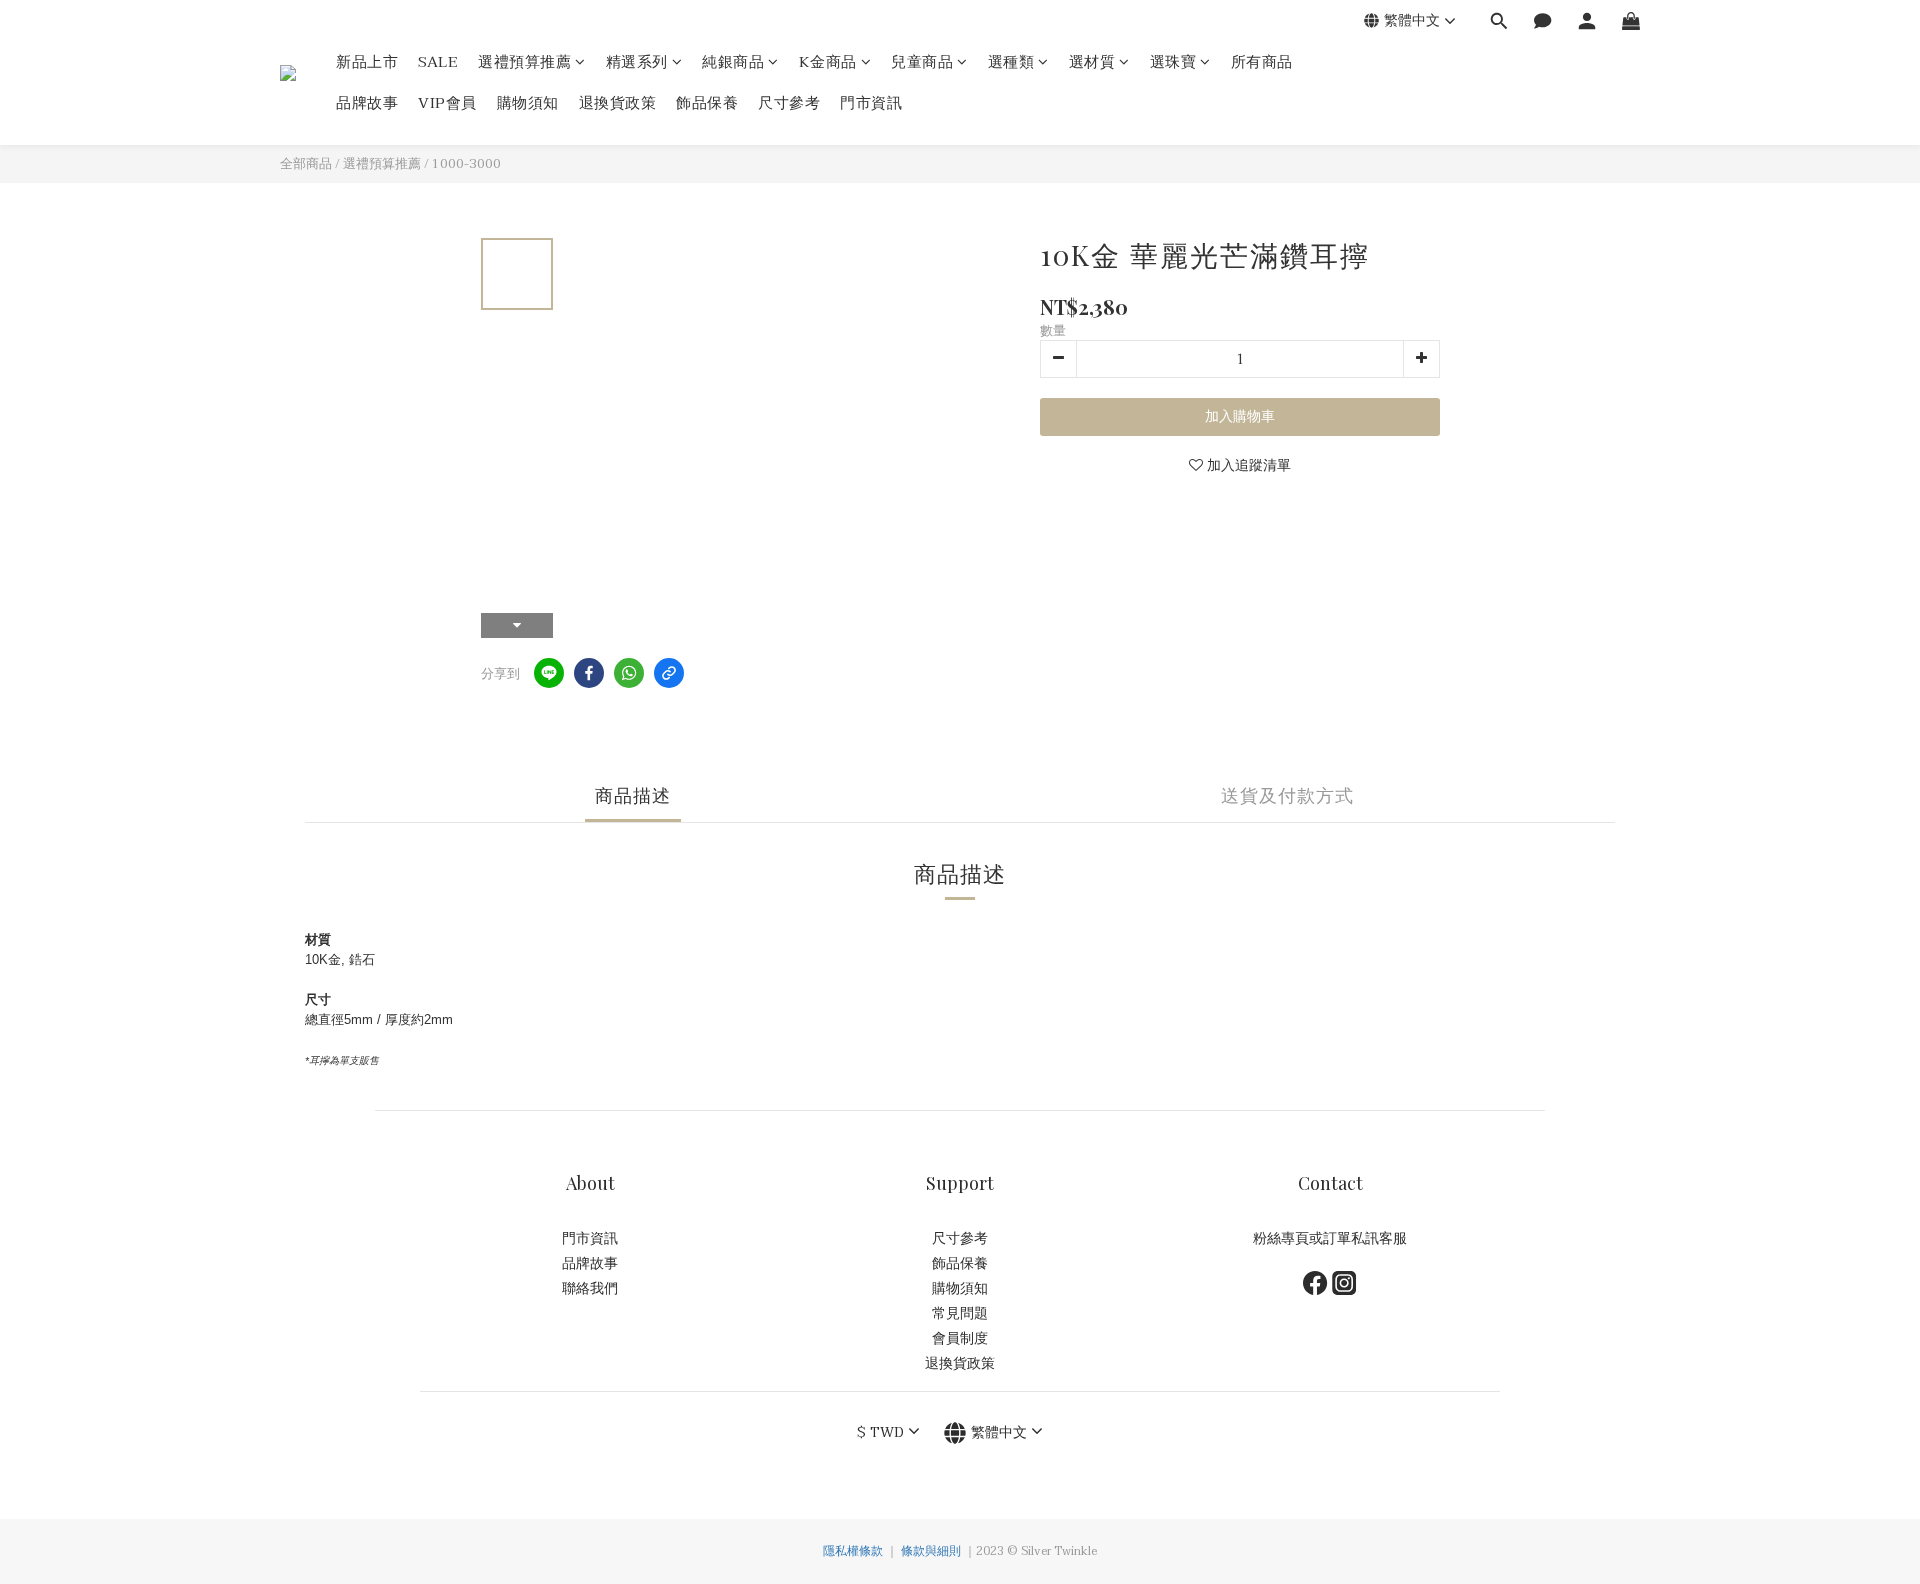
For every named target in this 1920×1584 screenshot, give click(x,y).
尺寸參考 (789, 103)
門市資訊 (871, 103)
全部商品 (306, 164)
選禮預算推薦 (524, 62)
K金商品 (828, 62)
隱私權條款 (853, 1551)
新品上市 (367, 62)
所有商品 (1262, 62)
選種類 (1011, 62)
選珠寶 (1173, 62)
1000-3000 (466, 164)
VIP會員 (447, 103)
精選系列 (637, 62)
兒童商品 (922, 62)
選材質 (1092, 62)
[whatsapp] (629, 673)
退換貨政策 (618, 103)
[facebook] (589, 673)
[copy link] (669, 673)
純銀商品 (733, 62)
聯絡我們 (590, 1288)
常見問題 (960, 1313)
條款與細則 (931, 1551)
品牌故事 (367, 103)
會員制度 (960, 1338)
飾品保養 (707, 103)
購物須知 (528, 103)
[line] (549, 673)
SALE (438, 62)
